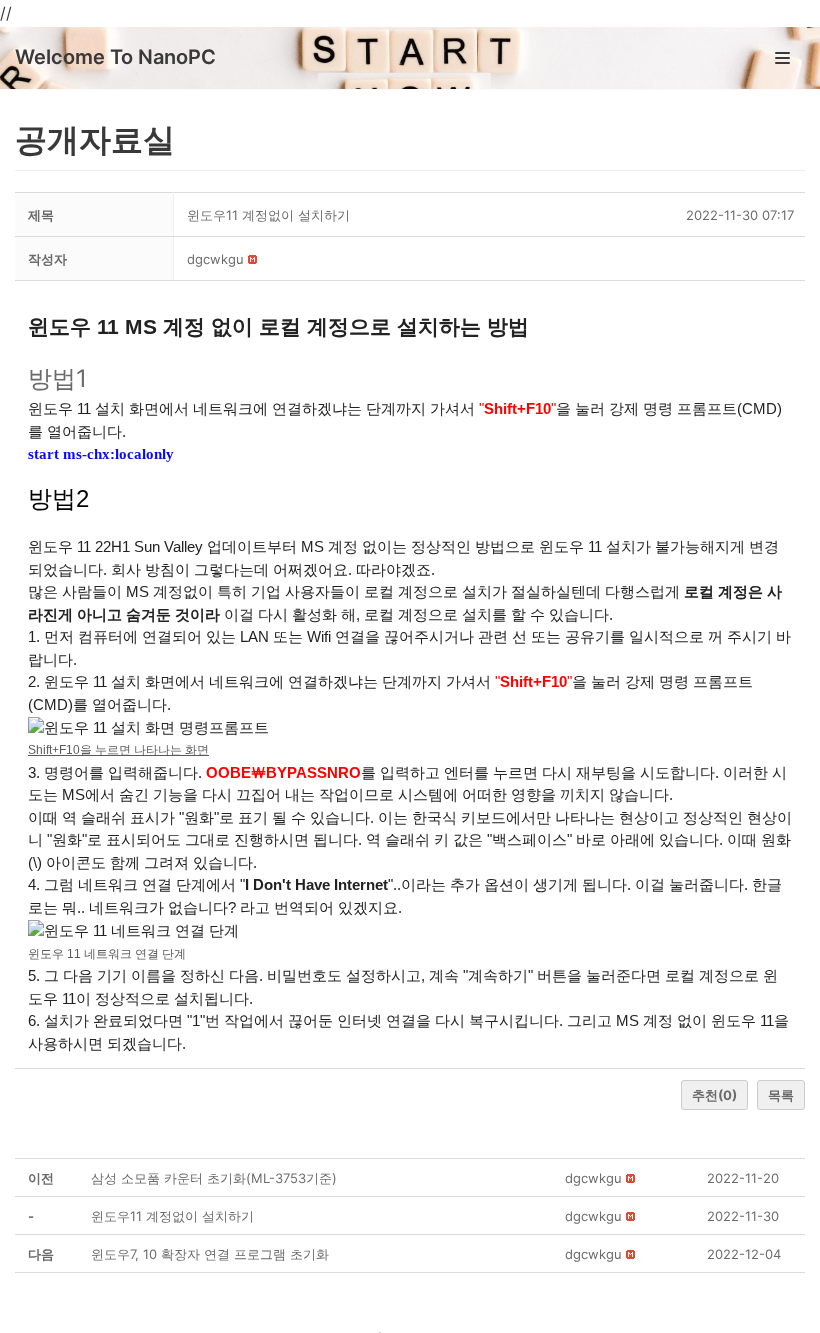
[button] (215, 259)
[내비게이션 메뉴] (782, 58)
